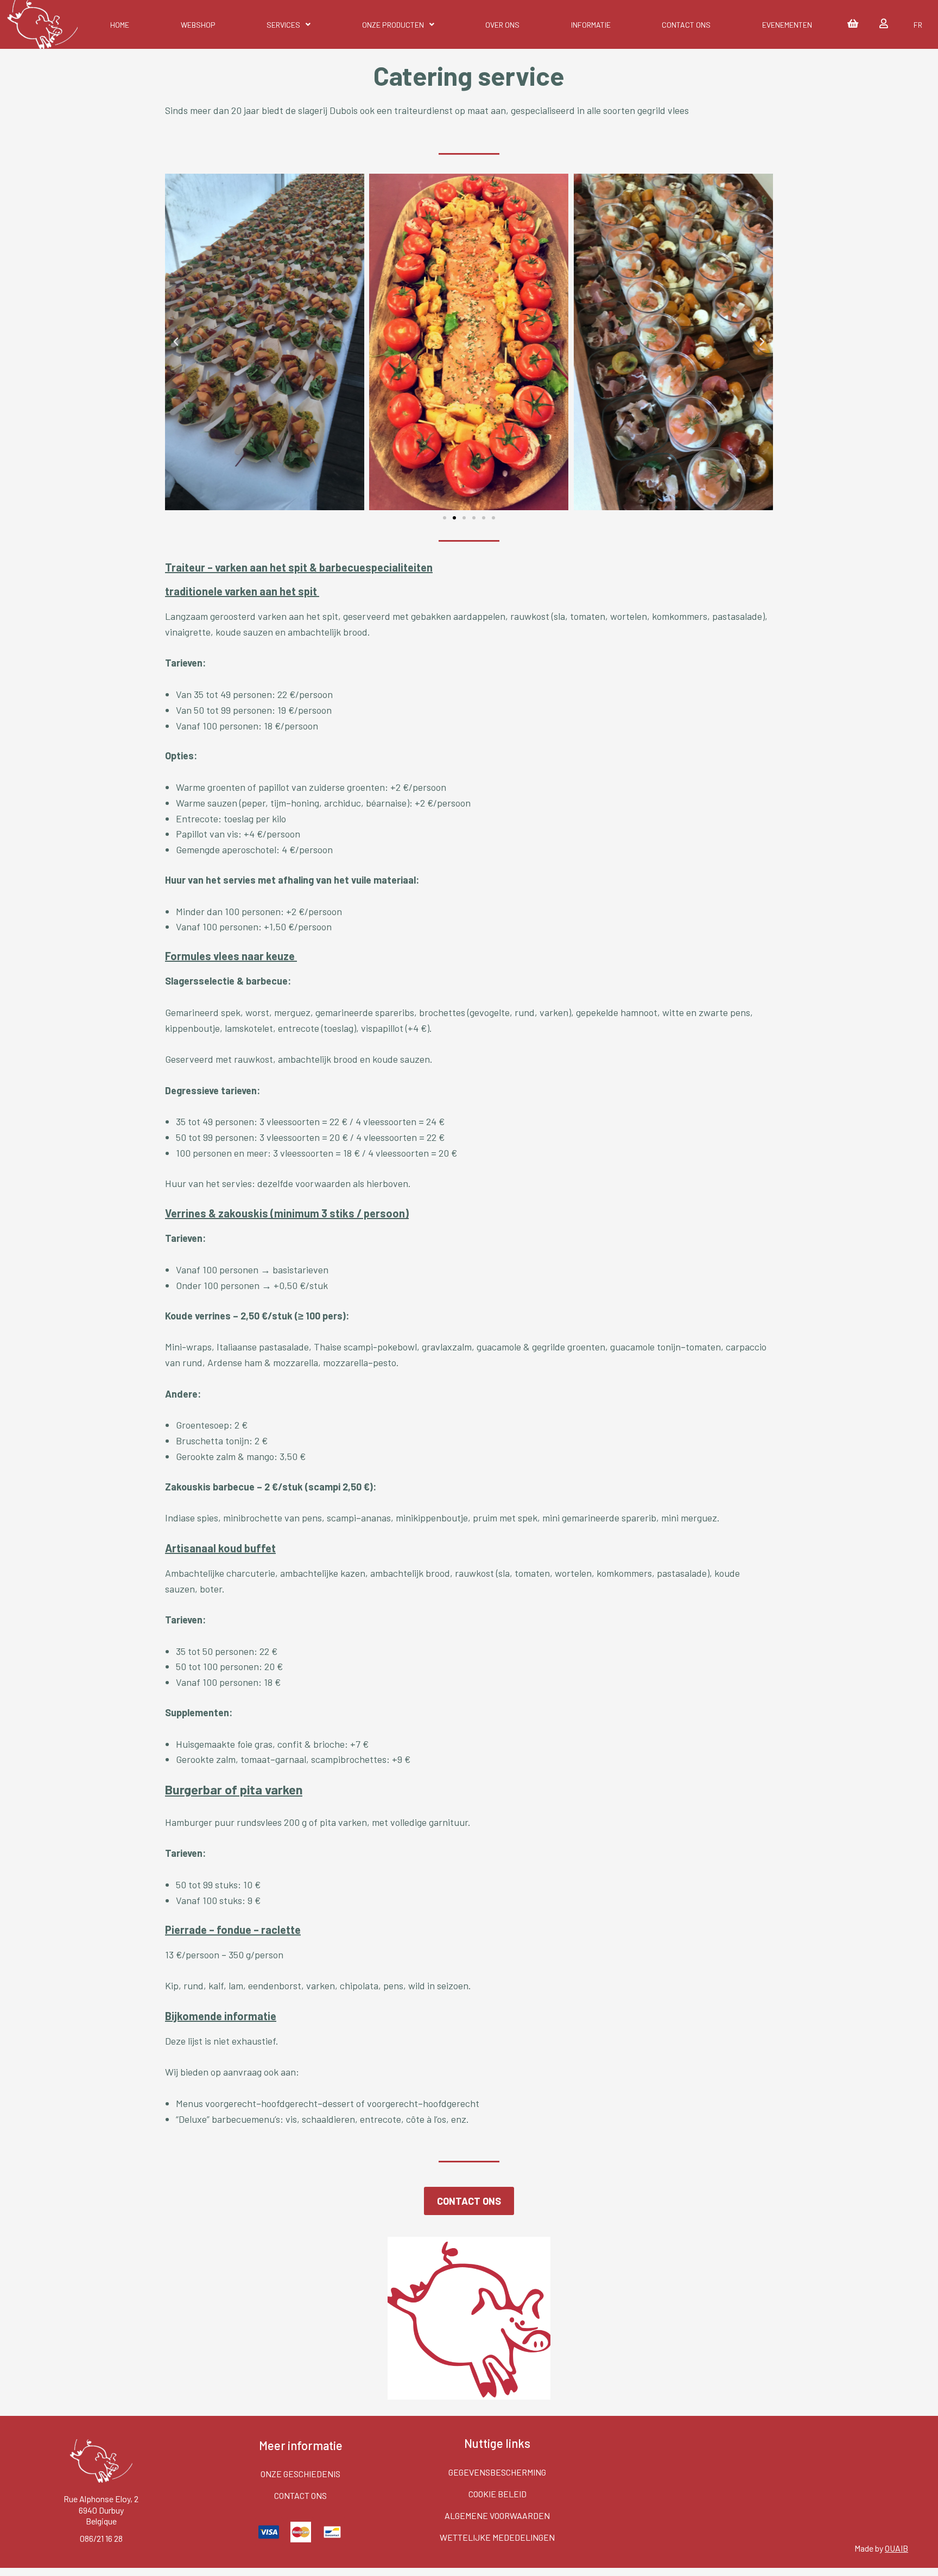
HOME (120, 25)
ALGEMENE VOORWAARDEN (497, 2515)
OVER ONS (502, 25)
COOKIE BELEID (497, 2494)
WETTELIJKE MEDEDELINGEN (497, 2537)
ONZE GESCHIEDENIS (300, 2474)
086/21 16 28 (101, 2538)
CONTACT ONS (686, 25)
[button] (445, 518)
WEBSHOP (198, 25)
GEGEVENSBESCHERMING (497, 2472)
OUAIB (896, 2548)
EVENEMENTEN (787, 25)
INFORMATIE (591, 25)
